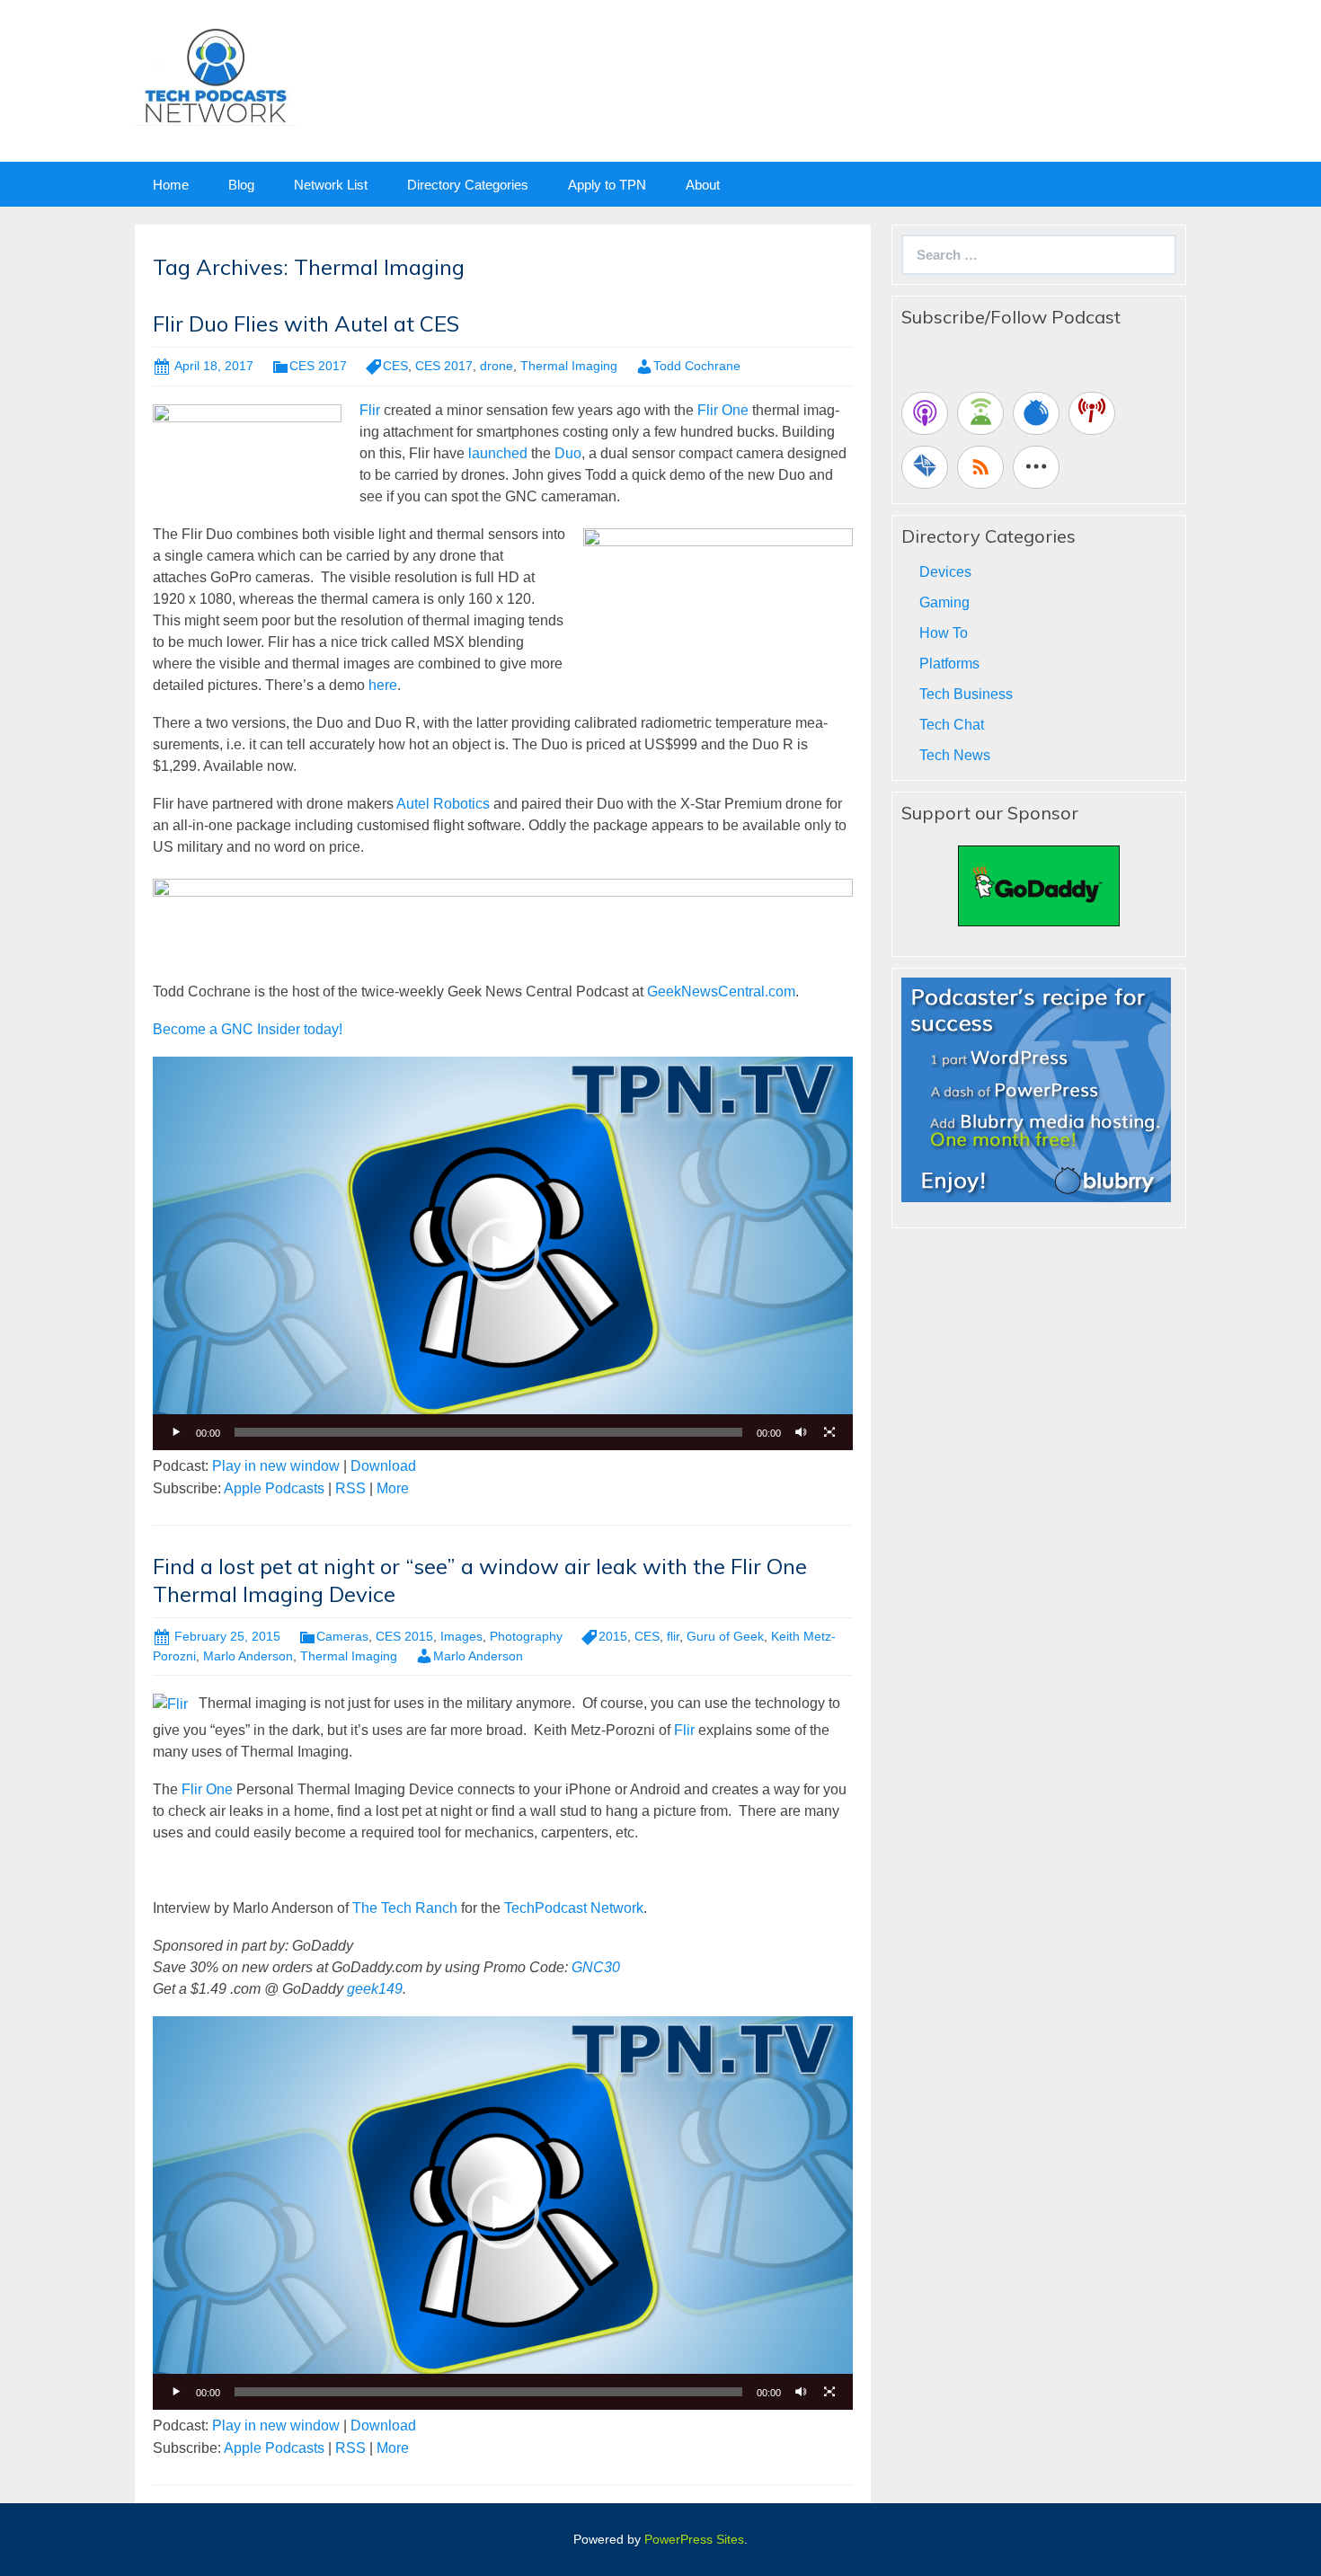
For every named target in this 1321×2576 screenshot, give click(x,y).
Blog (241, 185)
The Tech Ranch (405, 1908)
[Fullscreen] (829, 1432)
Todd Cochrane (697, 366)
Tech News (955, 755)
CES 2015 (404, 1636)
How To (944, 633)
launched (498, 453)
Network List (331, 185)
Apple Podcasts (274, 1488)
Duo (568, 453)
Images (461, 1636)
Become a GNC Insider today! (248, 1029)
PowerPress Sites (694, 2539)
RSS (350, 1488)
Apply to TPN (607, 185)
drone (496, 366)
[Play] (176, 1432)
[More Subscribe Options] (1036, 467)
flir (673, 1636)
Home (171, 185)
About (703, 185)
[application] (503, 1253)
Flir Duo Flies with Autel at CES (306, 323)
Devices (945, 572)
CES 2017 (318, 366)
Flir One (723, 410)
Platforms (949, 664)
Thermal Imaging (569, 366)
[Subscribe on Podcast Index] (1092, 413)
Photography (526, 1636)
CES (395, 366)
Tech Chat (952, 725)
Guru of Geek (725, 1636)
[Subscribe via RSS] (980, 467)
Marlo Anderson (248, 1656)
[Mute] (801, 1432)
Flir (370, 410)
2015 (613, 1636)
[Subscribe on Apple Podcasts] (925, 413)
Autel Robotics (443, 804)
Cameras (342, 1636)
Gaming (944, 602)
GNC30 (596, 1967)
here (383, 685)
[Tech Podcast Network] (215, 75)
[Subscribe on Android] (980, 413)
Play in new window (276, 1466)
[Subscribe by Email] (925, 467)
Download (383, 1466)
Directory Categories (468, 185)
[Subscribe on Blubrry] (1036, 413)
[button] (503, 1253)
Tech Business (966, 694)
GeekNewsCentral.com (721, 991)
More (393, 1488)
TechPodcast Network (574, 1908)
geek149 (375, 1989)
